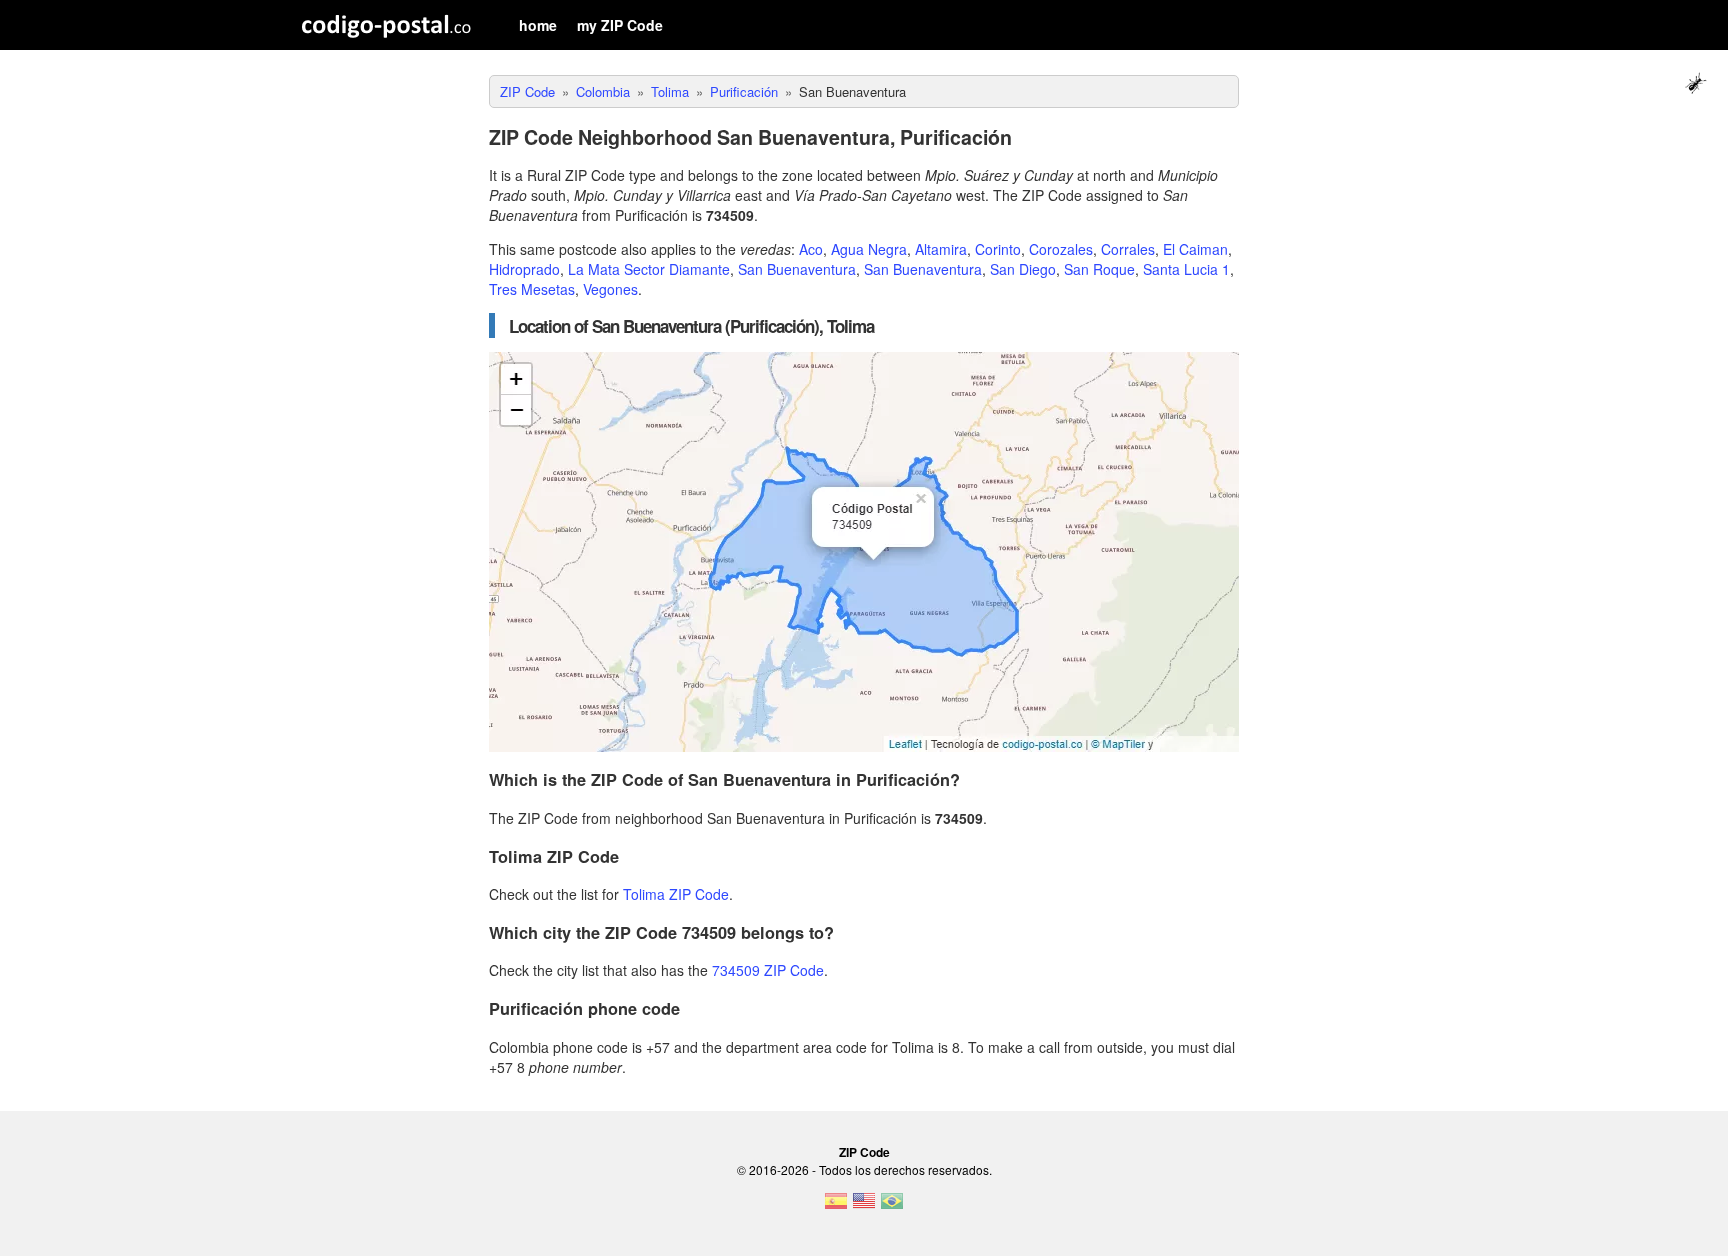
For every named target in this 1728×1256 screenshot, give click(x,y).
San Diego (1023, 269)
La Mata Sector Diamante (649, 269)
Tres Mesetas (532, 289)
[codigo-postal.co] (386, 25)
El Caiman (1195, 249)
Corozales (1061, 249)
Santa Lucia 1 (1186, 269)
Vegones (610, 289)
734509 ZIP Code (768, 970)
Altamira (941, 249)
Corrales (1128, 249)
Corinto (998, 249)
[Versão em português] (892, 1207)
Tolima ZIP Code (676, 894)
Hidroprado (524, 269)
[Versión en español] (836, 1207)
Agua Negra (869, 249)
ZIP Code (864, 1152)
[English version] (864, 1207)
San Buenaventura (797, 269)
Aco (811, 249)
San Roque (1099, 269)
